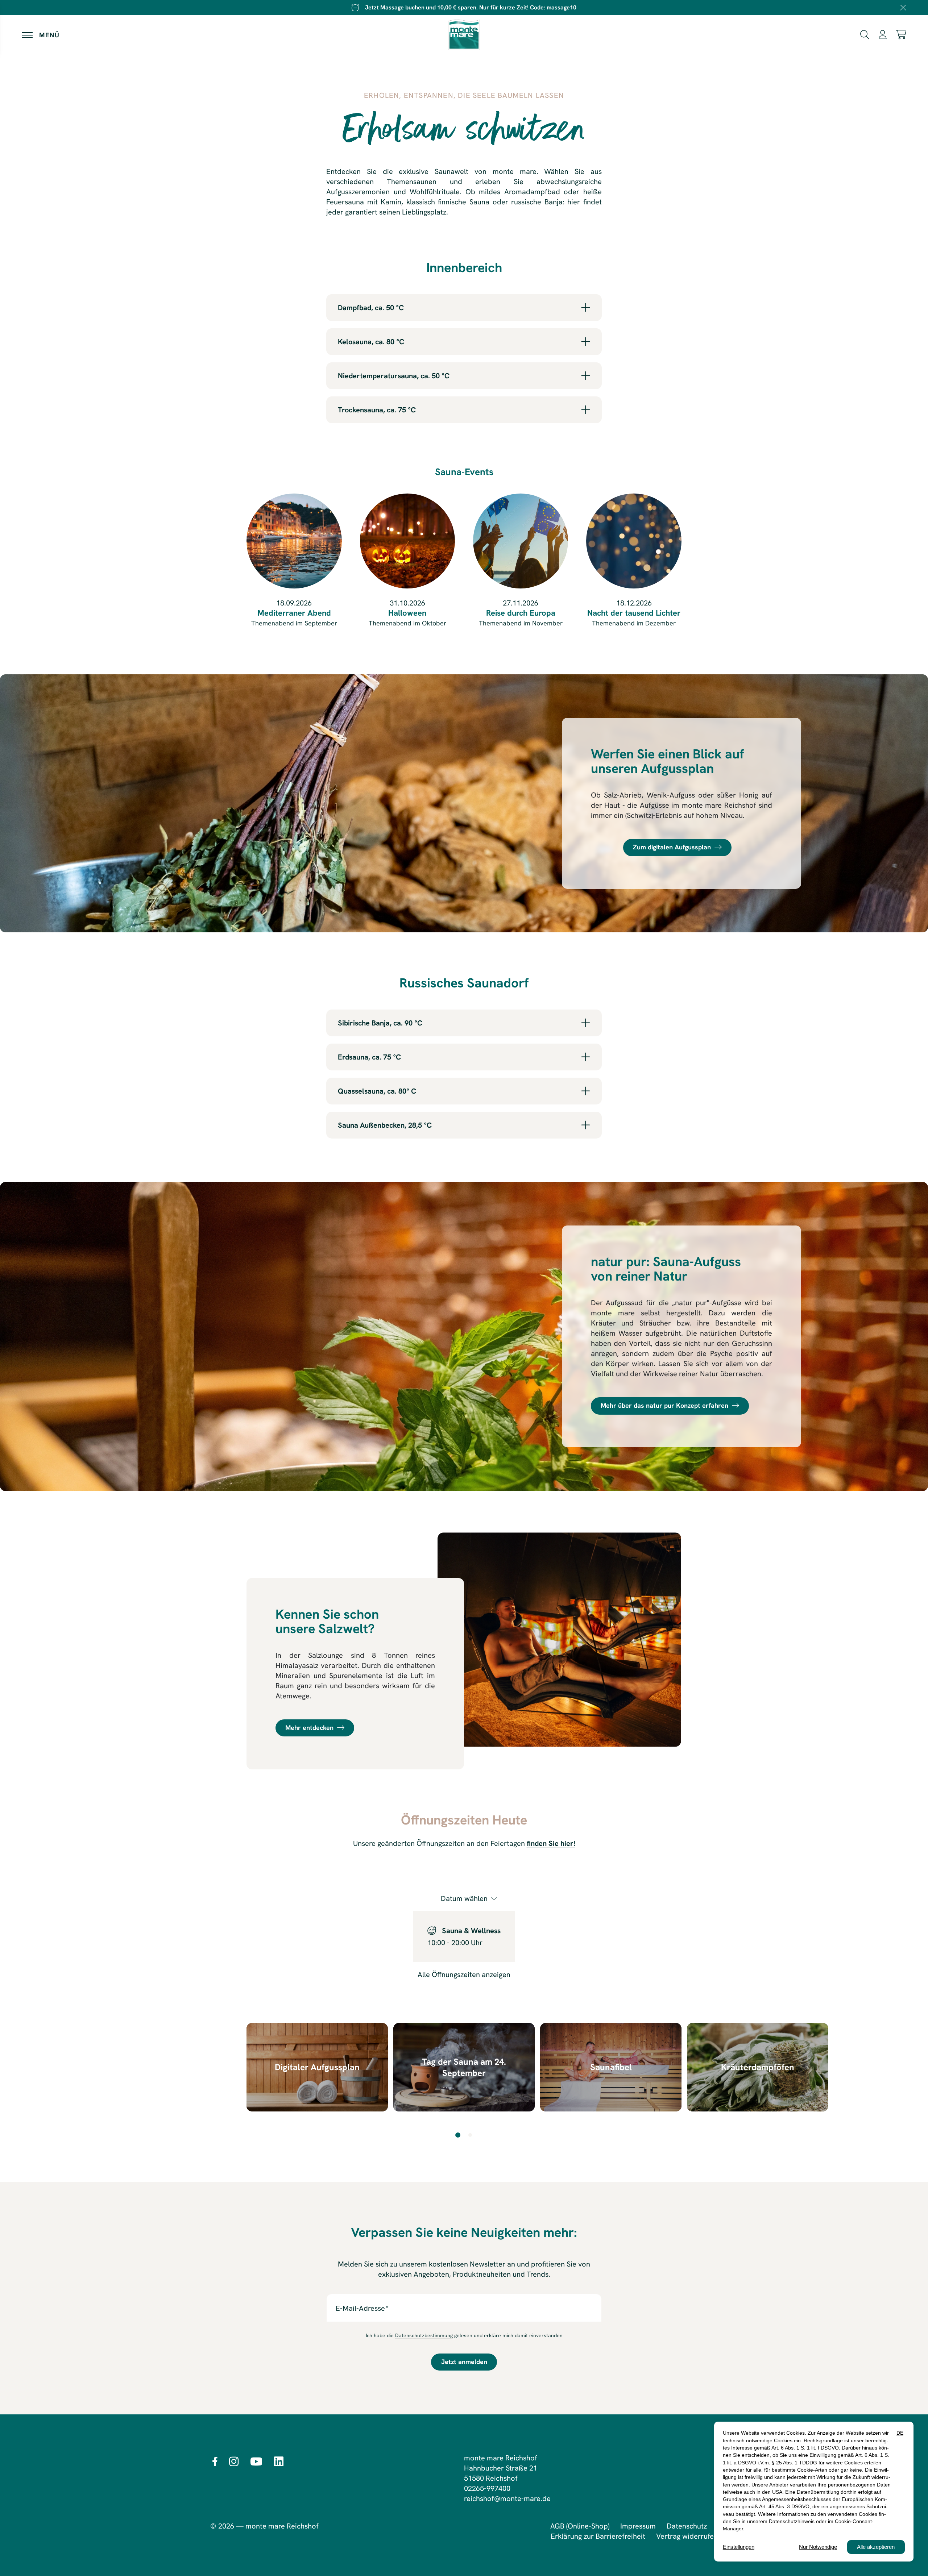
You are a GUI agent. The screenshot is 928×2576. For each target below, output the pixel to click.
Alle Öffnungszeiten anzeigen (464, 1974)
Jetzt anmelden (464, 2362)
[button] (865, 34)
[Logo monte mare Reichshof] (464, 35)
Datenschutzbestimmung (424, 2335)
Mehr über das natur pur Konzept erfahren (664, 1406)
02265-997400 (487, 2488)
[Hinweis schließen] (903, 8)
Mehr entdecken (309, 1728)
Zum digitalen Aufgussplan (672, 847)
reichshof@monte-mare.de (507, 2498)
